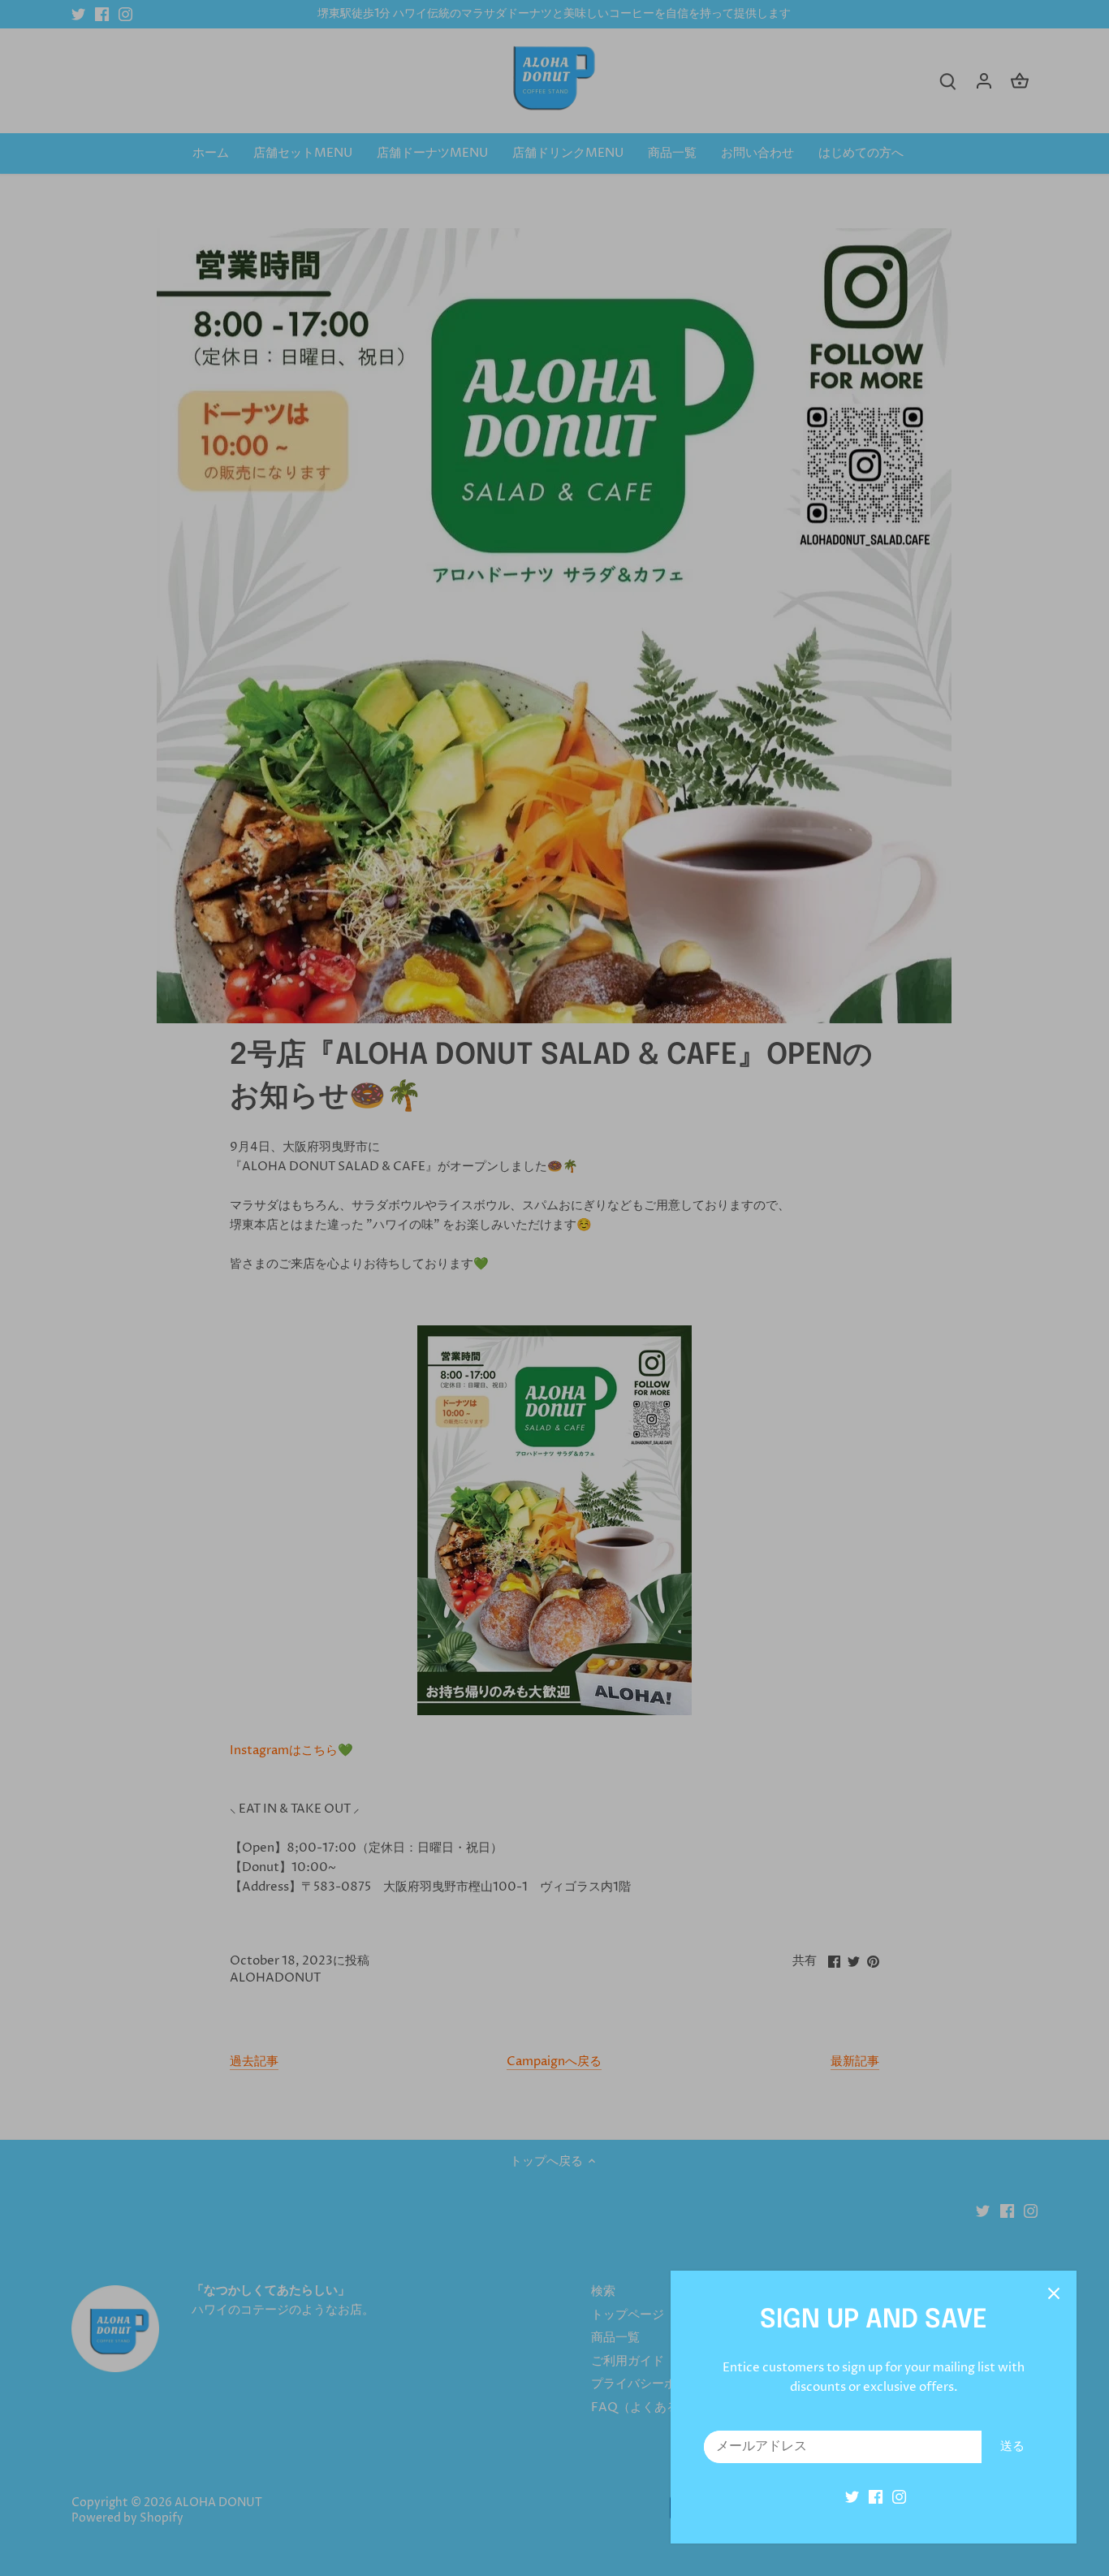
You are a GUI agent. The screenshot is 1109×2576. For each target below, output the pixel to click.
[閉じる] (1054, 2293)
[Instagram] (899, 2497)
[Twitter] (852, 2497)
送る (1012, 2446)
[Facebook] (876, 2497)
